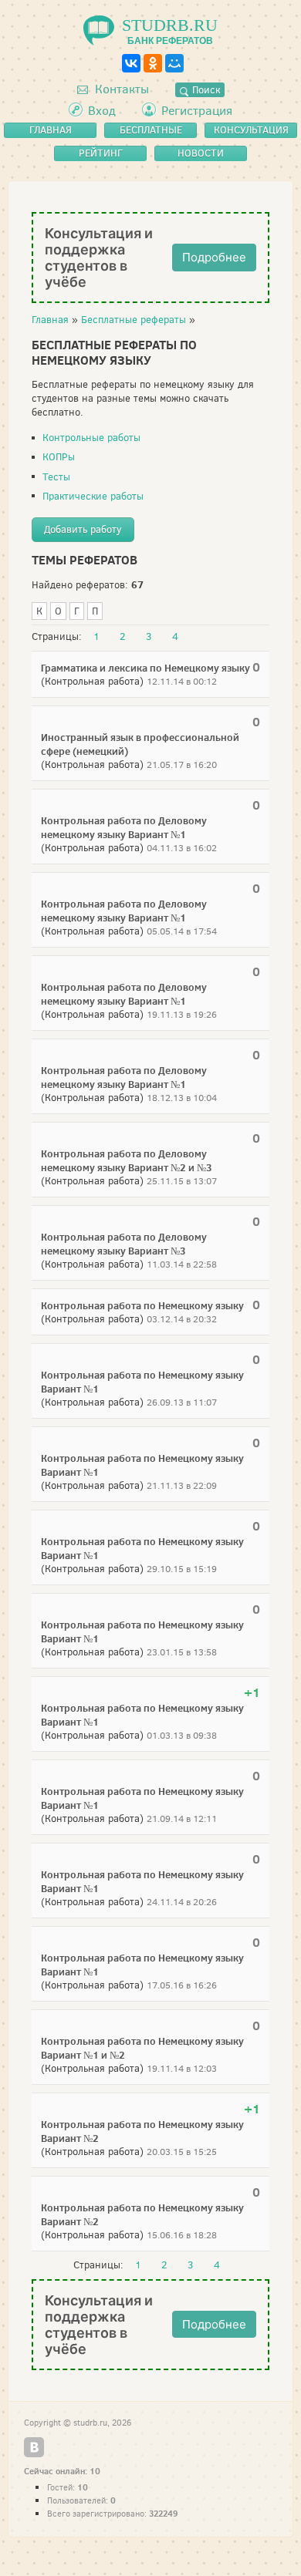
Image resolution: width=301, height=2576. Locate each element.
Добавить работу (83, 529)
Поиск (205, 90)
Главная (50, 320)
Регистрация (197, 111)
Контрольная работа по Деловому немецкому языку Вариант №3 (124, 1244)
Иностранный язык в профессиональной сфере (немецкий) (140, 744)
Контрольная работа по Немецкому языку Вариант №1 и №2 (142, 2048)
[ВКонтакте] (131, 63)
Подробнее (214, 257)
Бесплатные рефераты (134, 320)
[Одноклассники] (153, 63)
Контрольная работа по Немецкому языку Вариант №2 (142, 2131)
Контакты (120, 89)
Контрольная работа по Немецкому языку (142, 1305)
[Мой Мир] (174, 63)
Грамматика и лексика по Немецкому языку (145, 668)
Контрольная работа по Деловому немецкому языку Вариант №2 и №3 (127, 1160)
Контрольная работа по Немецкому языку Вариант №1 (142, 1382)
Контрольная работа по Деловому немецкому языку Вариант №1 (124, 827)
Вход (102, 111)
